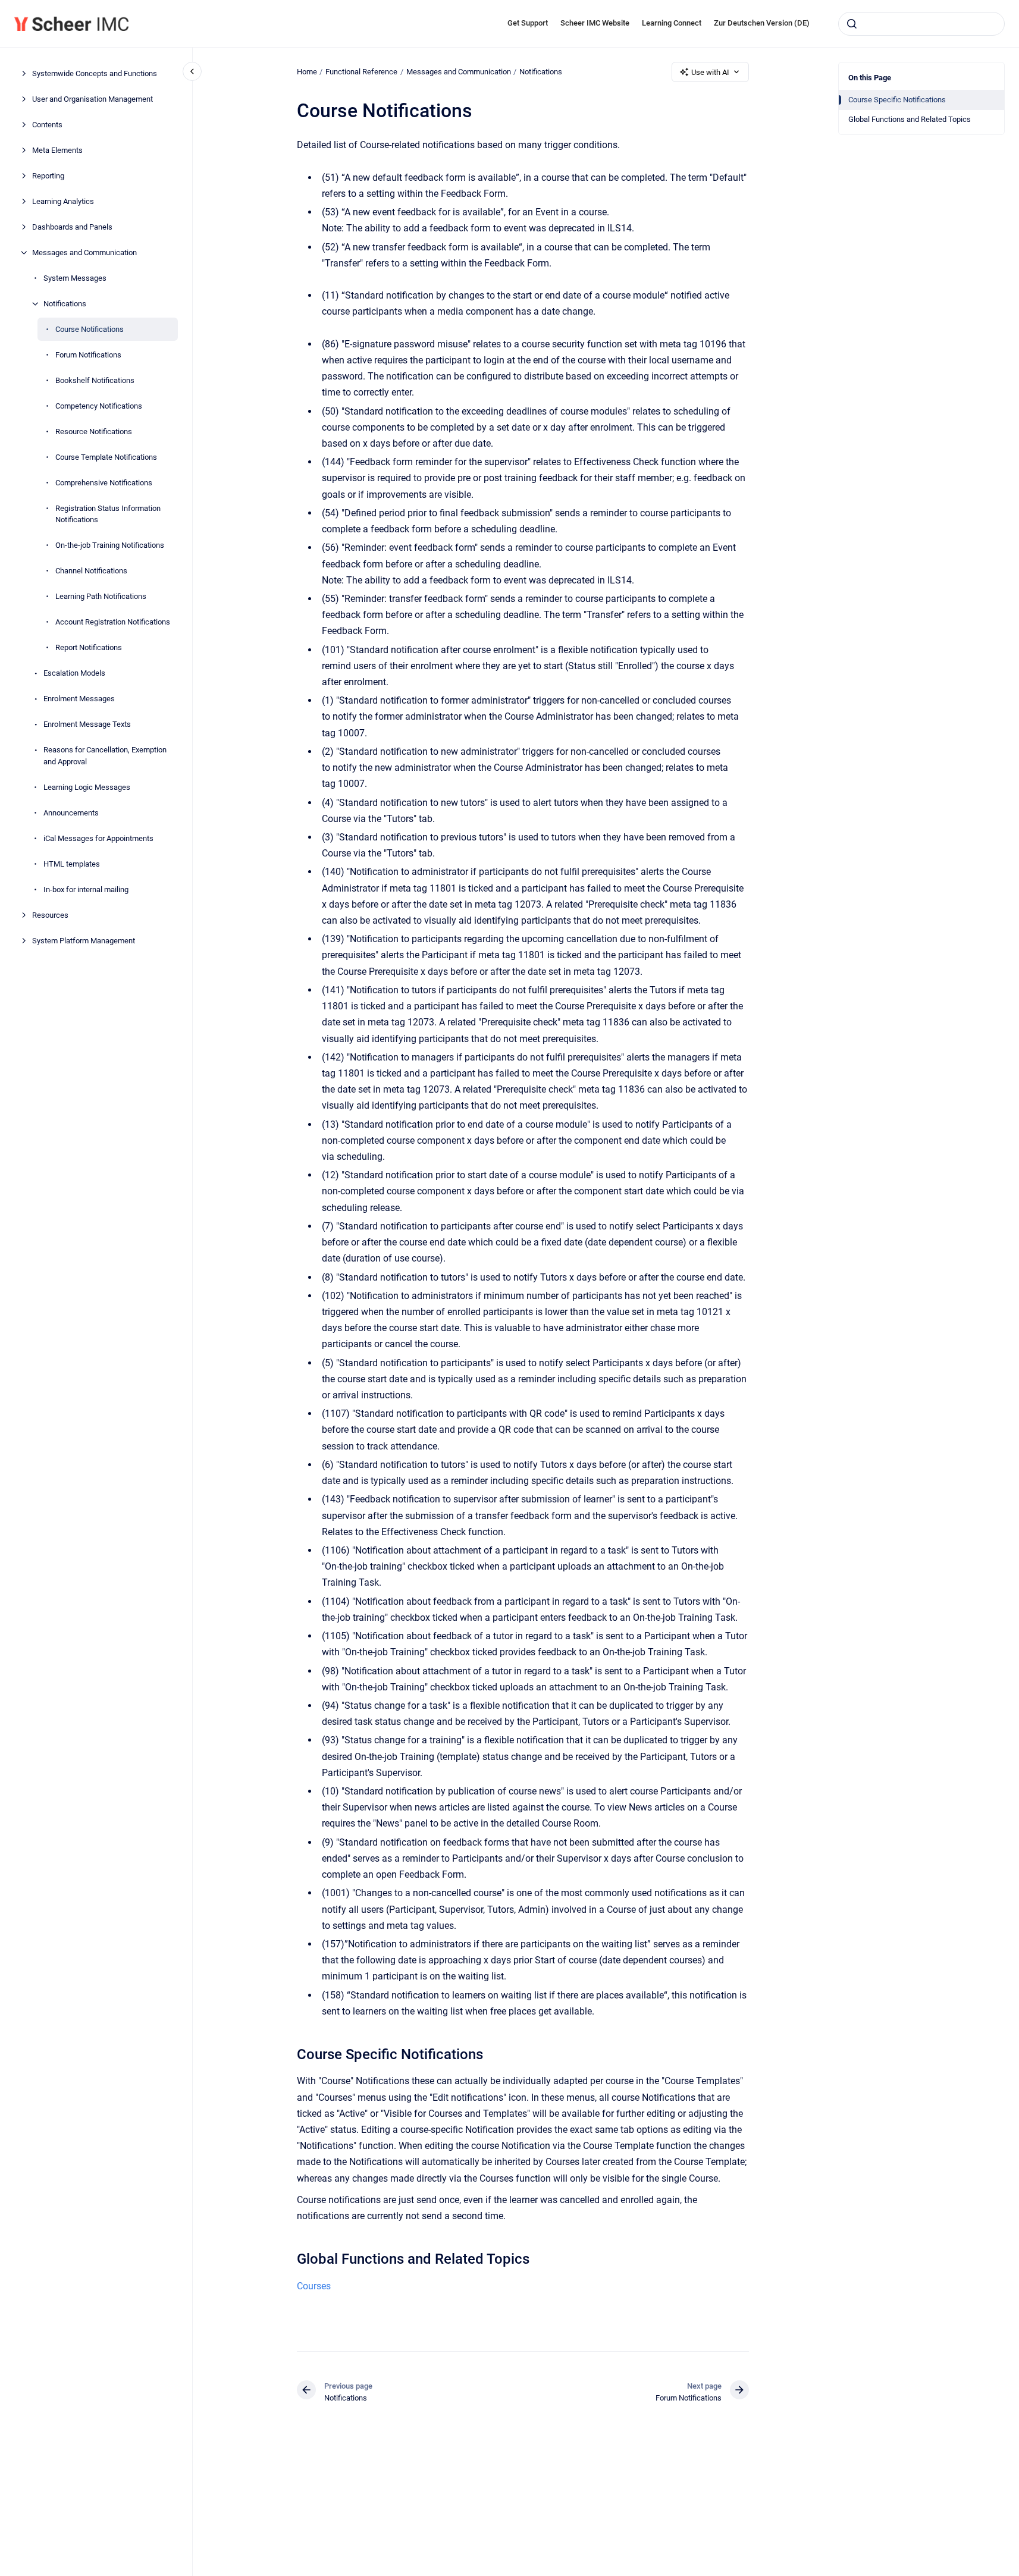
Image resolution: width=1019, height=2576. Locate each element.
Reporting (48, 176)
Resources (50, 915)
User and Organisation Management (93, 99)
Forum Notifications (88, 355)
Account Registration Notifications (113, 622)
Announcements (71, 813)
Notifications (65, 304)
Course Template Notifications (106, 457)
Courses (314, 2286)
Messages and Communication (84, 252)
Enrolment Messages (79, 699)
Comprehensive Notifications (104, 483)
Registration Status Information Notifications (108, 514)
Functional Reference (361, 72)
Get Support (528, 23)
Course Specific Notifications (897, 100)
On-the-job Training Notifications (110, 545)
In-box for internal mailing (86, 889)
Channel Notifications (91, 571)
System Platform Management (84, 941)
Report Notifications (89, 647)
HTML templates (72, 864)
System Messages (75, 278)
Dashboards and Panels (72, 227)
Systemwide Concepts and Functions (95, 73)
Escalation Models (74, 673)
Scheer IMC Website (595, 23)
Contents (47, 125)
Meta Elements (57, 150)
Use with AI (710, 72)
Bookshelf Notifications (95, 380)
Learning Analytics (63, 201)
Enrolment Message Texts (87, 724)
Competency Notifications (99, 406)
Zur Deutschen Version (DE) (762, 23)
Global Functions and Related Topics (910, 119)
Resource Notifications (94, 432)
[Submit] (852, 24)
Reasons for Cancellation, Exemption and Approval (105, 756)
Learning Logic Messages (87, 787)
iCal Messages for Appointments (98, 838)
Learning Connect (672, 23)
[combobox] (921, 24)
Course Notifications (90, 329)
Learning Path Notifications (101, 596)
